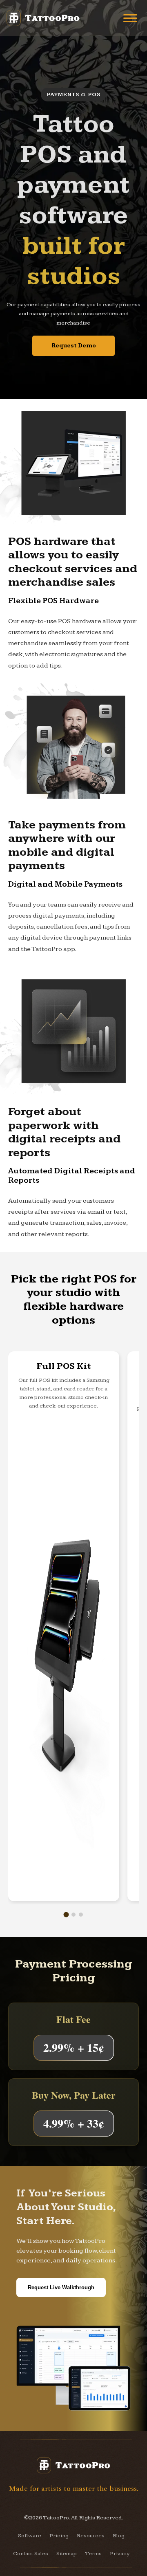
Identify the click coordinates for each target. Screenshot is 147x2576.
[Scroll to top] (129, 2558)
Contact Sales (31, 2554)
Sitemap (67, 2554)
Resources (91, 2536)
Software (30, 2536)
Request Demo (74, 346)
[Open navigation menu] (130, 18)
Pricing (59, 2536)
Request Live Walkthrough (61, 2287)
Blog (119, 2536)
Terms (93, 2554)
